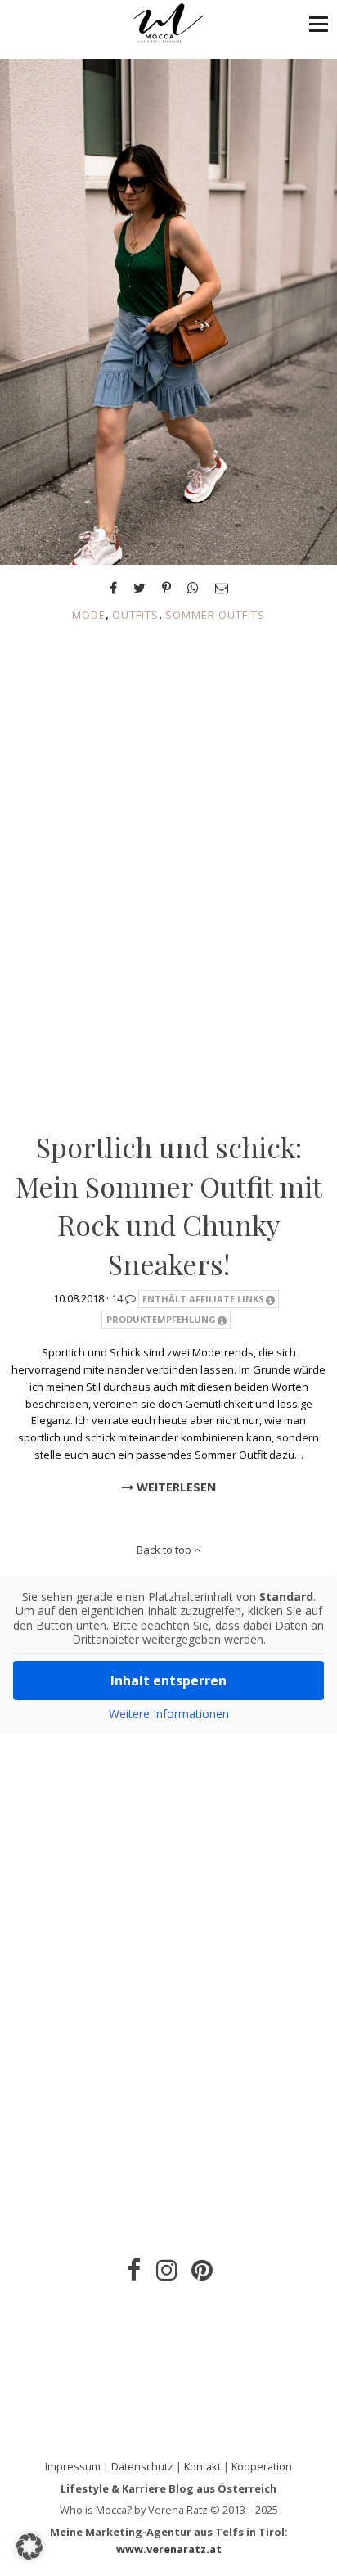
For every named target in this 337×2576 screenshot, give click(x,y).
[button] (319, 23)
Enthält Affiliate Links (203, 1299)
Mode (89, 615)
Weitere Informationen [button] (169, 1714)
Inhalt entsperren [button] (168, 1680)
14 (118, 1298)
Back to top (165, 1550)
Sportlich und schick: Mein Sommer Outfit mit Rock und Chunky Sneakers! (169, 1205)
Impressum (73, 2466)
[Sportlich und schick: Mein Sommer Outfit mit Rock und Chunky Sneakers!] (168, 310)
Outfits (135, 615)
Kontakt (202, 2466)
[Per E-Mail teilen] (222, 588)
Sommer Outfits (215, 615)
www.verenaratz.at (169, 2549)
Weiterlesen (175, 1487)
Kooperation (262, 2466)
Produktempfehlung (161, 1319)
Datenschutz (142, 2466)
